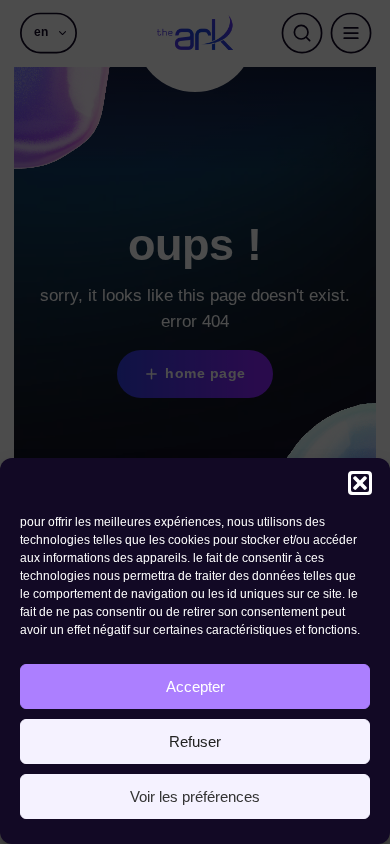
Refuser (195, 741)
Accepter (195, 686)
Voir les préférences (195, 796)
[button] (360, 483)
